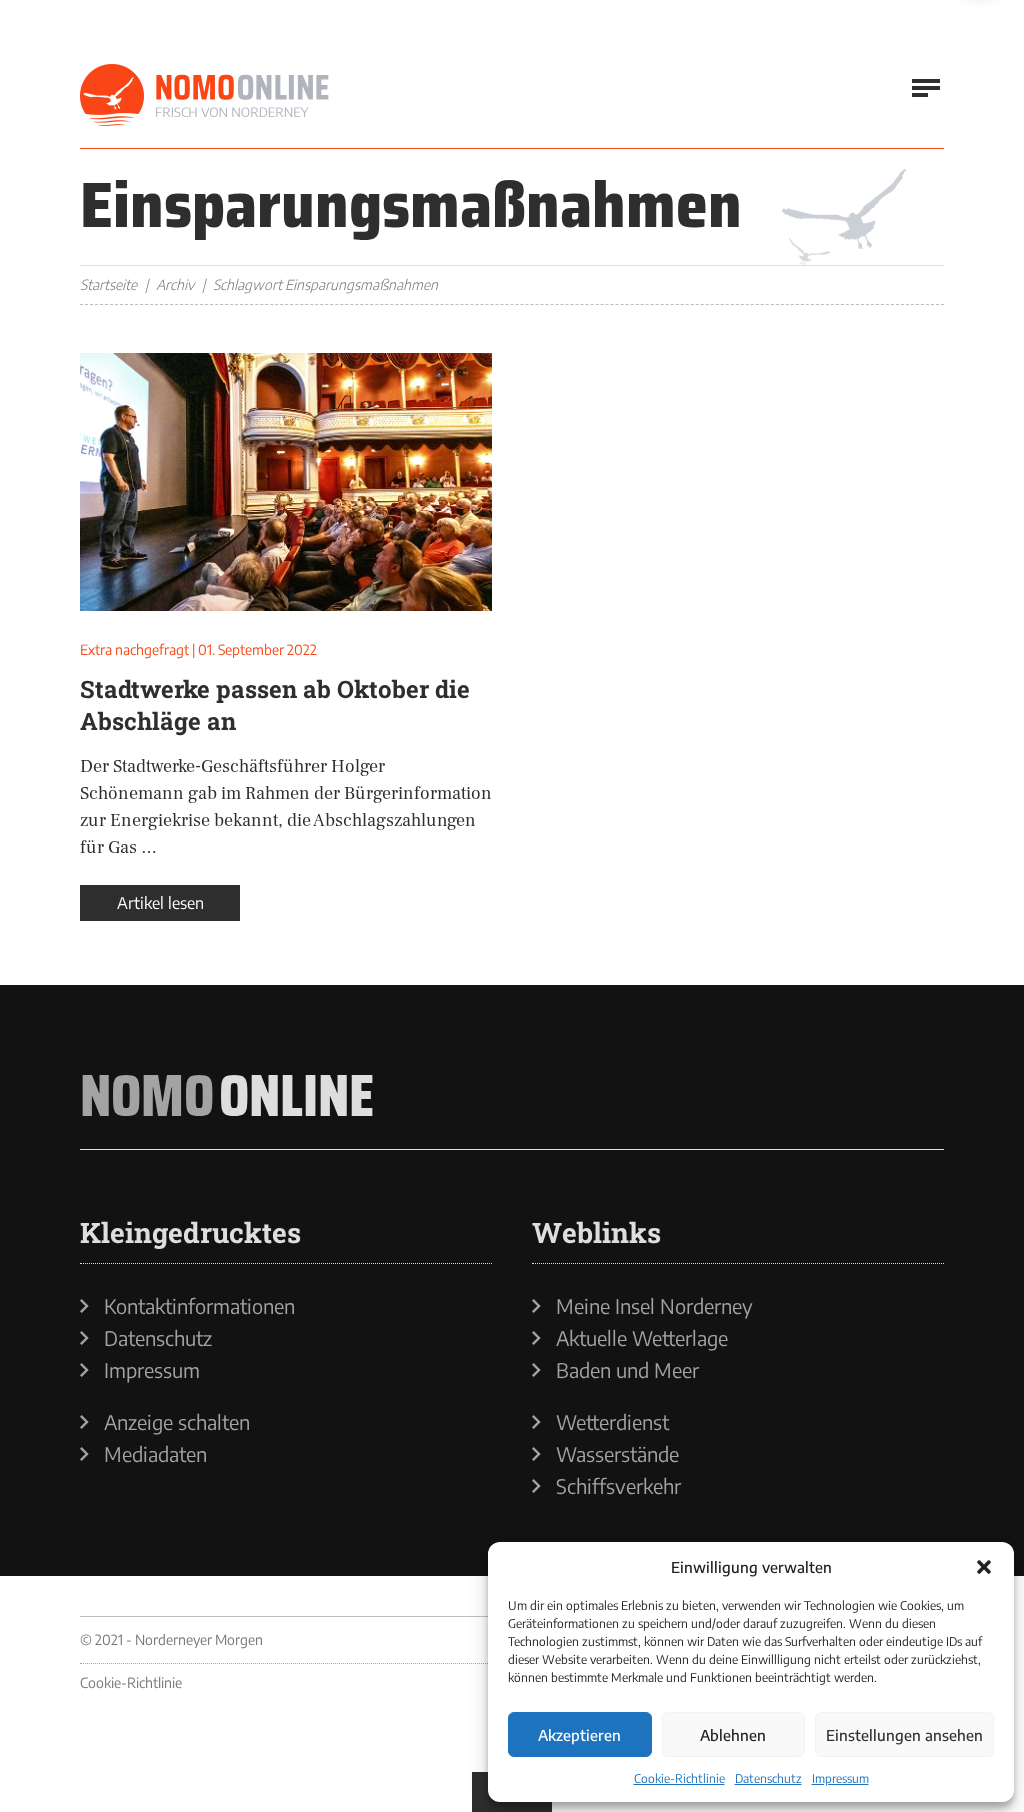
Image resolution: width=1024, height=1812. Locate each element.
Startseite (108, 284)
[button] (984, 1567)
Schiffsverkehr (618, 1486)
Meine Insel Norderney (654, 1306)
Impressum (840, 1778)
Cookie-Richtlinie (679, 1778)
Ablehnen (733, 1735)
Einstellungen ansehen (904, 1735)
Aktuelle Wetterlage (642, 1338)
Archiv (175, 284)
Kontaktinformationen (199, 1306)
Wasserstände (617, 1454)
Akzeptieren (579, 1735)
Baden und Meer (627, 1370)
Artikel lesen (160, 903)
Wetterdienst (612, 1422)
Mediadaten (155, 1454)
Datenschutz (768, 1778)
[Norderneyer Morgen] (205, 96)
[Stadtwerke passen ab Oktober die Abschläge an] (286, 482)
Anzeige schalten (177, 1422)
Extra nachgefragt (134, 649)
